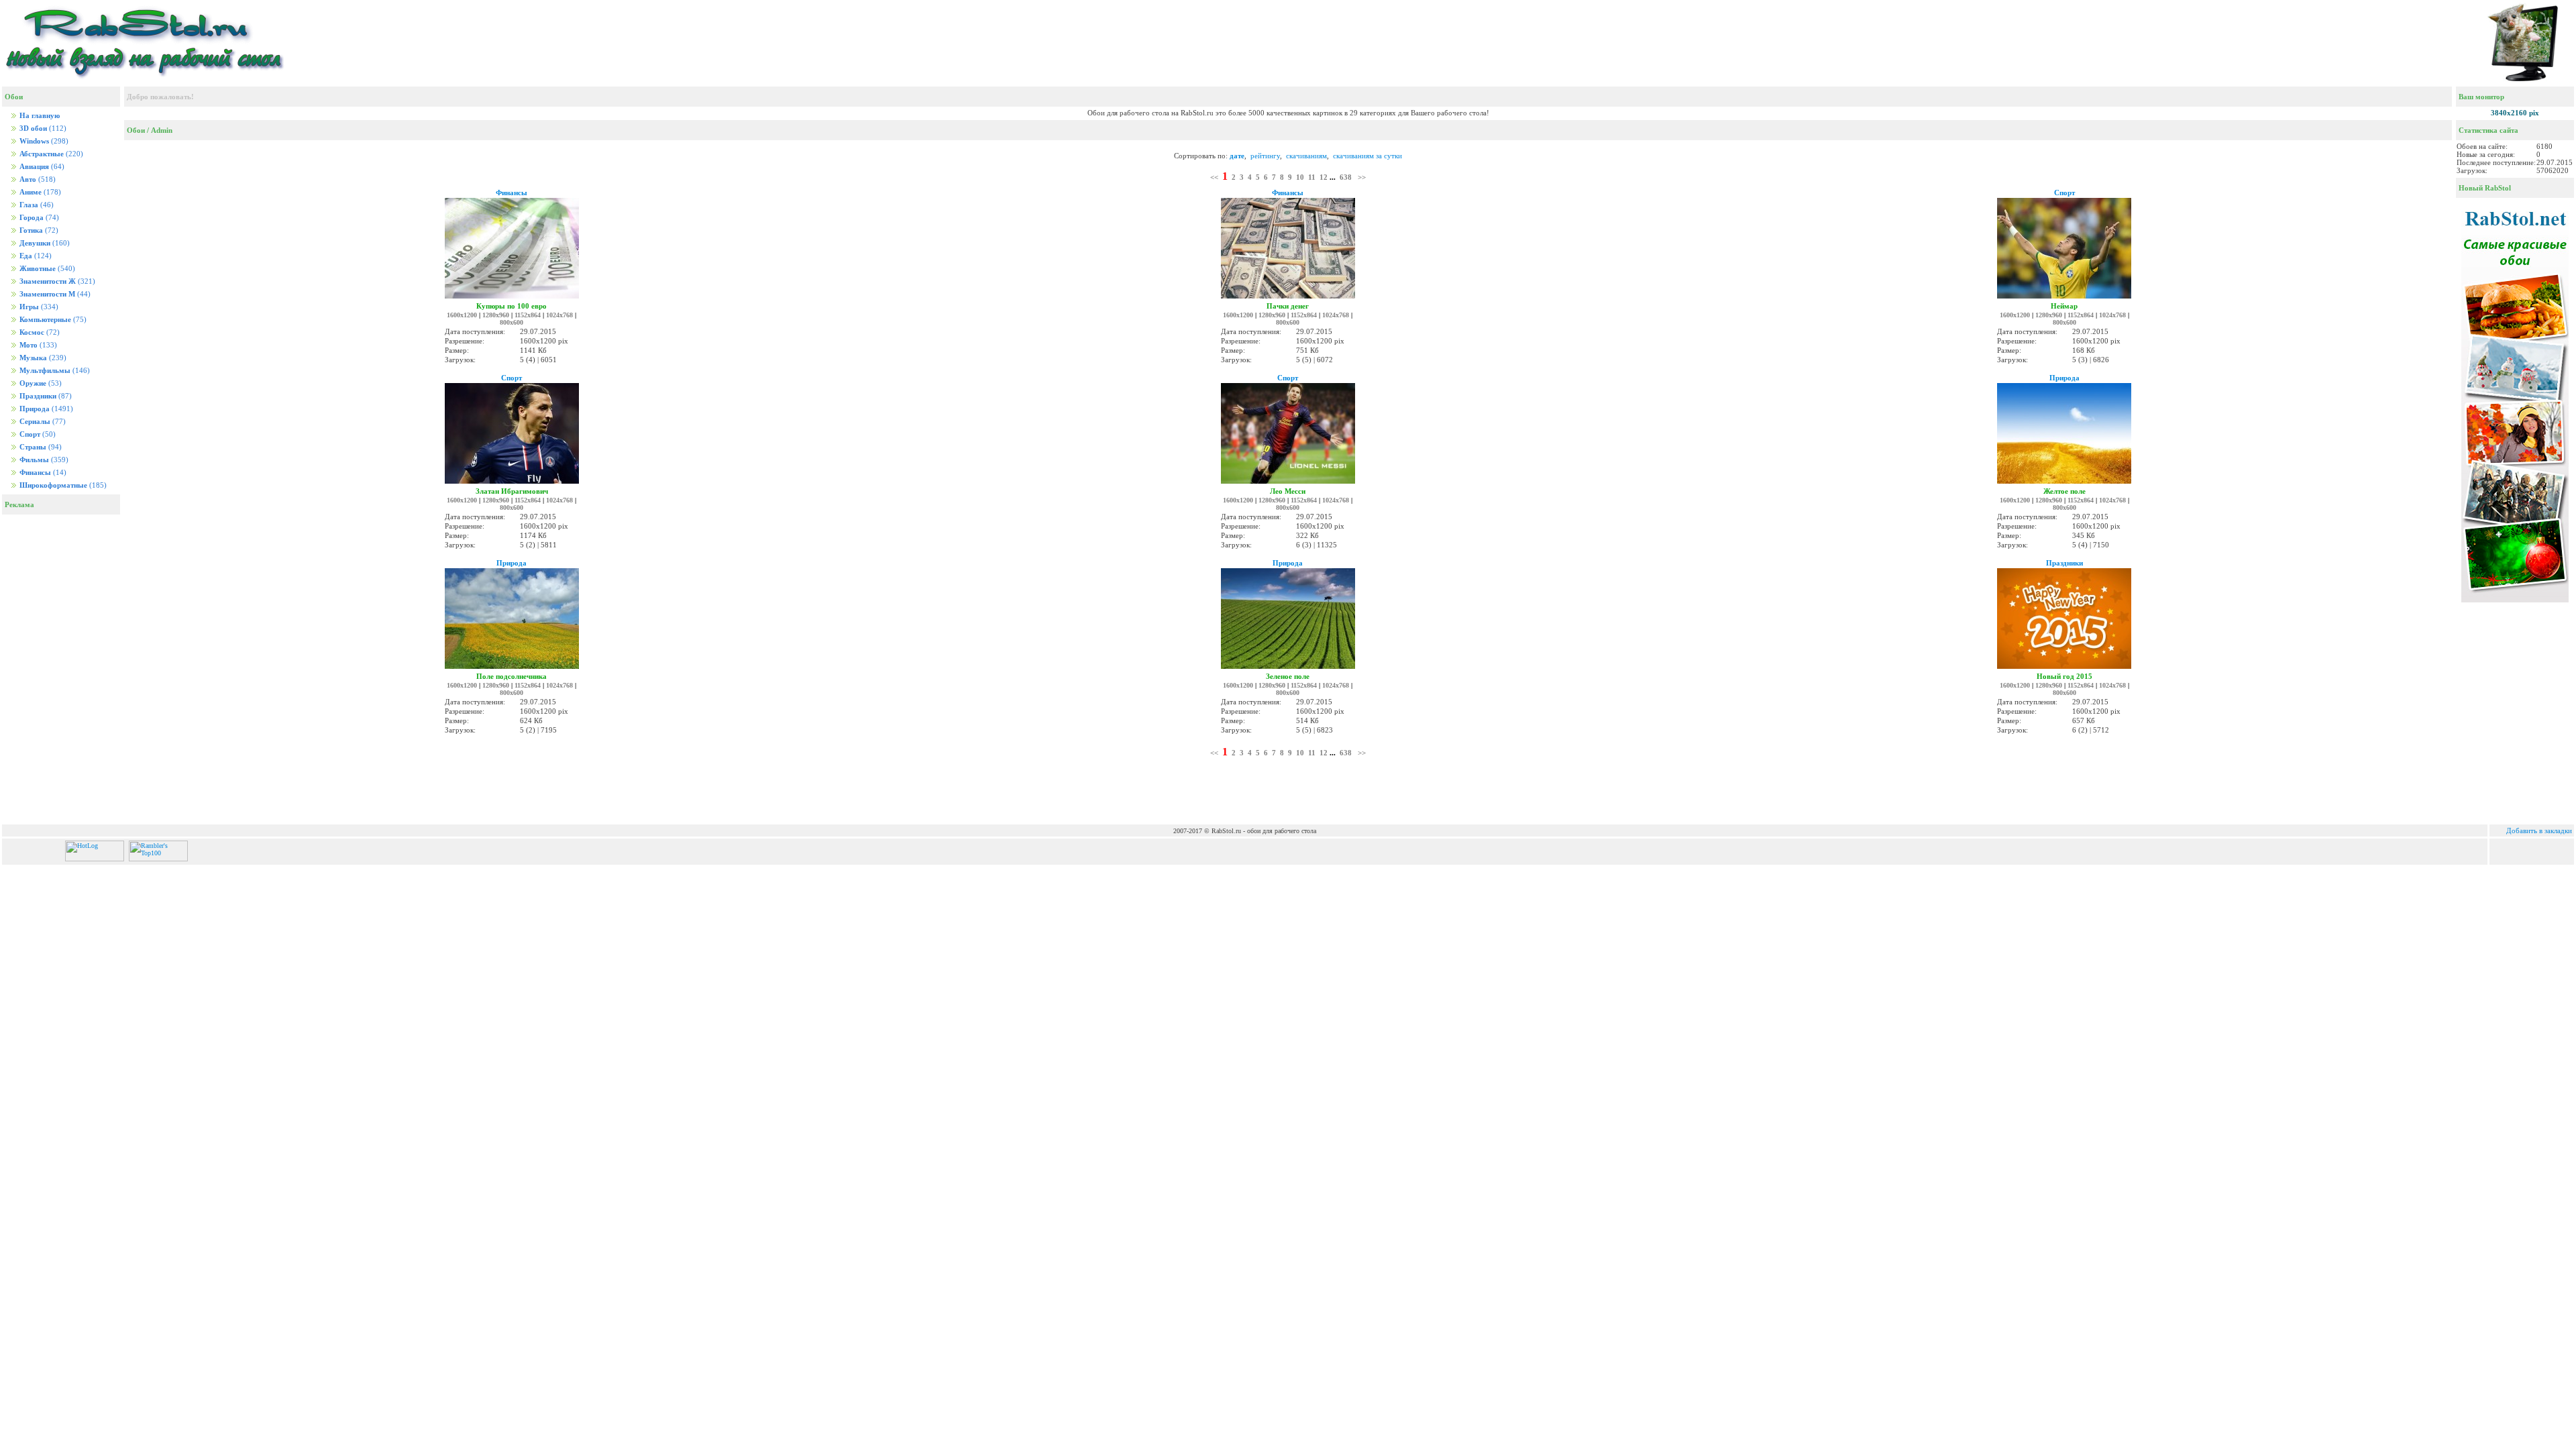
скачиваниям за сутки (1367, 156)
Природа (2064, 378)
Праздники (2064, 563)
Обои (136, 130)
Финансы (512, 193)
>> (1362, 177)
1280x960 (496, 315)
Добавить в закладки (2539, 830)
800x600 (512, 322)
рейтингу (1265, 156)
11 (1312, 177)
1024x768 (559, 315)
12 (1324, 177)
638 (1346, 177)
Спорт (2064, 193)
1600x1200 (462, 315)
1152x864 (528, 315)
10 (1300, 177)
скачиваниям (1306, 156)
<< (1214, 177)
